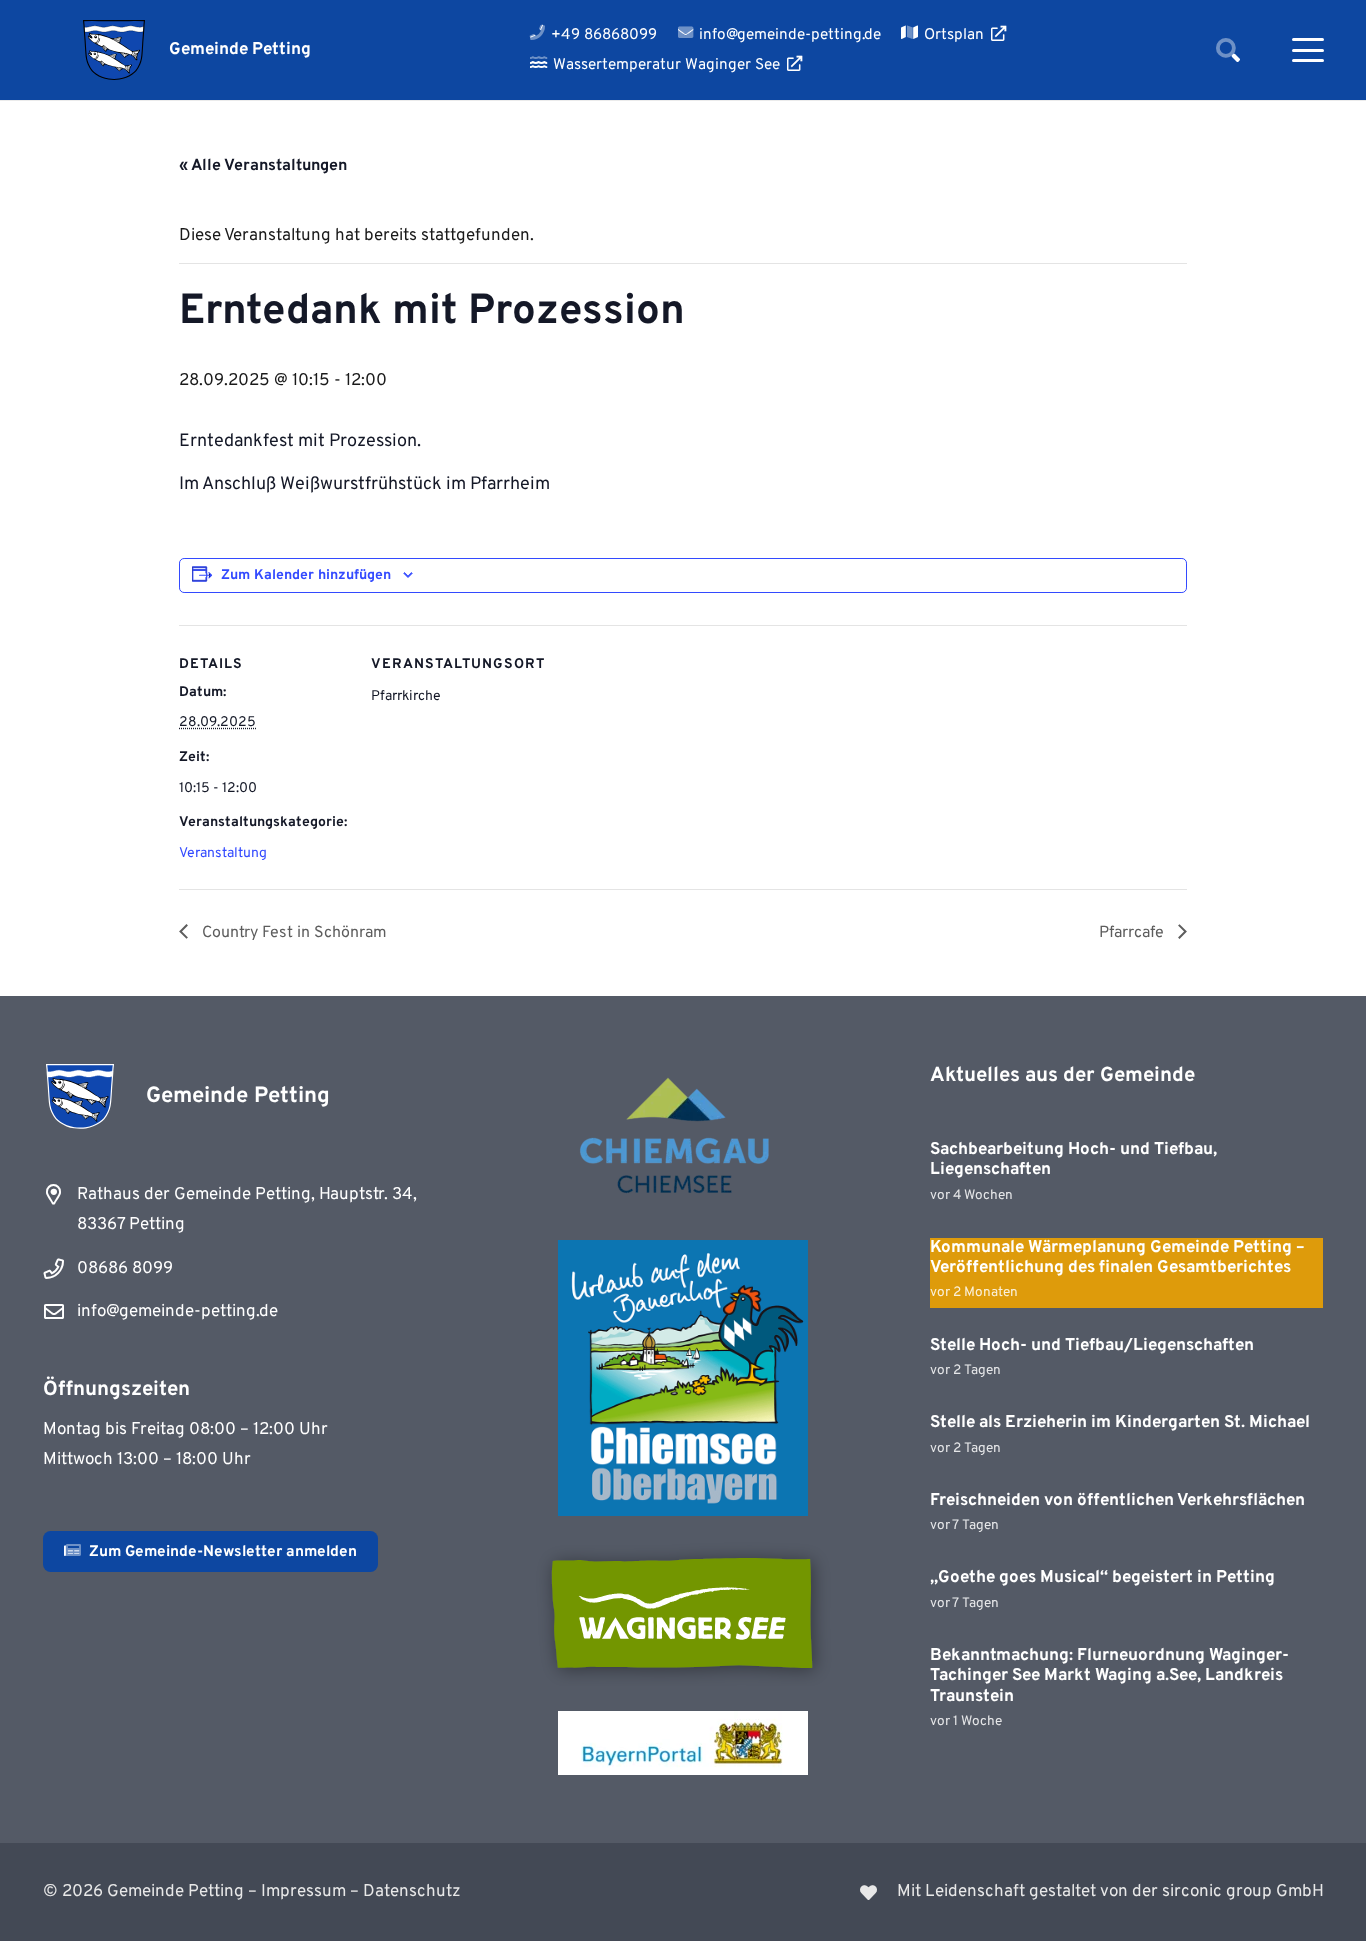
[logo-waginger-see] (683, 1613)
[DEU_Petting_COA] (114, 50)
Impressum (303, 1892)
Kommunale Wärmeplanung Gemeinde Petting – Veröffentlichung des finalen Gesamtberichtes (1117, 1258)
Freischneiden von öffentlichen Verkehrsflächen (1117, 1501)
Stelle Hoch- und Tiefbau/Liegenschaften (1092, 1346)
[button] (1227, 50)
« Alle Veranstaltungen (263, 166)
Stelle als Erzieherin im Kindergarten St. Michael (1120, 1423)
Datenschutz (412, 1892)
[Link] (1016, 1892)
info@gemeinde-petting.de (177, 1312)
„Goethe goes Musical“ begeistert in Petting (1102, 1578)
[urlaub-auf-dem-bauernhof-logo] (683, 1378)
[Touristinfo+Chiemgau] (683, 1139)
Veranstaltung (223, 853)
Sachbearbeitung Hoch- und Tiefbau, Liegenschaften (1073, 1160)
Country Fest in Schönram (292, 933)
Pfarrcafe (1133, 933)
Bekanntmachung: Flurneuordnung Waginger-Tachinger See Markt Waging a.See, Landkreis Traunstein (1109, 1676)
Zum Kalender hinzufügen (306, 575)
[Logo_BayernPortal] (683, 1743)
